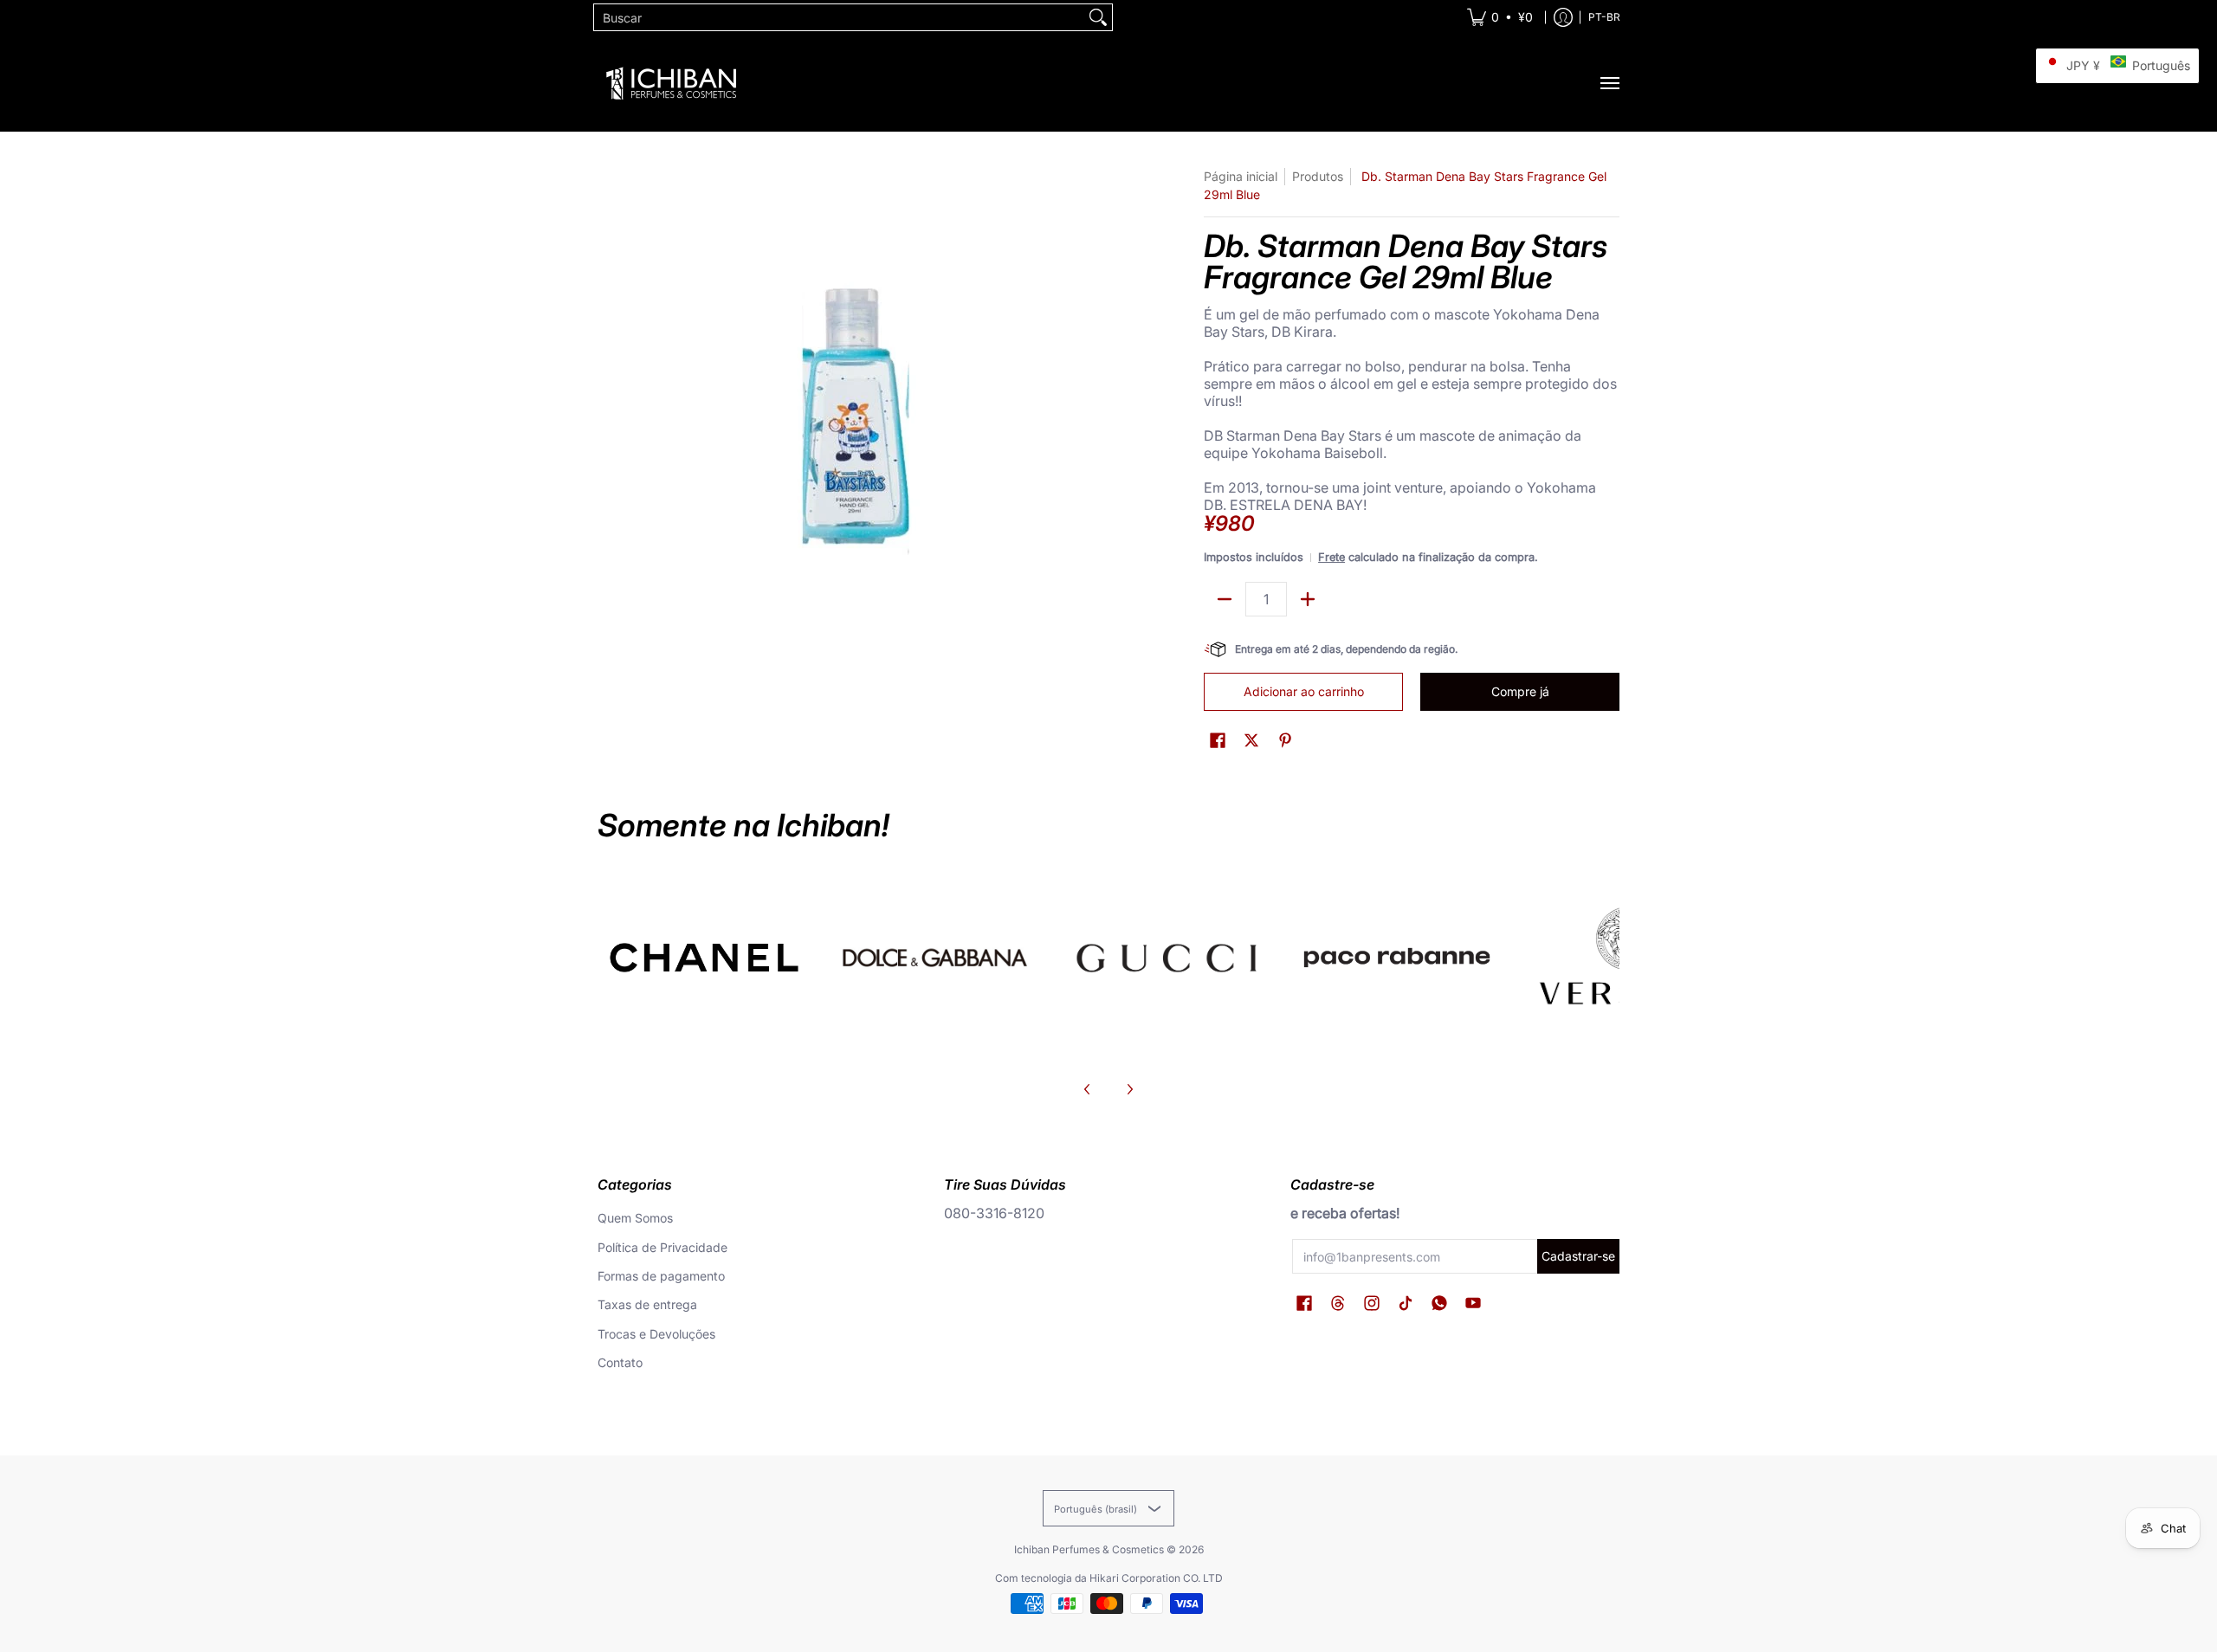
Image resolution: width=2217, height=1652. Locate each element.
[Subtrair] (1225, 599)
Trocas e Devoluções (656, 1334)
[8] (1166, 958)
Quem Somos (635, 1218)
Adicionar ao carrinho (1304, 691)
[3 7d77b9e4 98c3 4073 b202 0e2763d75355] (705, 958)
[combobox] (839, 17)
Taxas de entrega (647, 1304)
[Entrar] (1563, 17)
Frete (1331, 557)
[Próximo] (1129, 1089)
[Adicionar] (1308, 599)
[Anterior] (1088, 1089)
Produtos (1318, 176)
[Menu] (1609, 83)
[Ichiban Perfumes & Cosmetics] (671, 83)
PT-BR (1604, 17)
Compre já (1520, 691)
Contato (620, 1362)
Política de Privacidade (663, 1247)
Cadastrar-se (1578, 1256)
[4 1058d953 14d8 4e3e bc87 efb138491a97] (1397, 958)
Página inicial (1241, 176)
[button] (1218, 741)
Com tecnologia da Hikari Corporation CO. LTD (1109, 1578)
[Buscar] (1098, 17)
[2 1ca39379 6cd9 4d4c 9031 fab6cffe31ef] (936, 958)
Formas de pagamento (661, 1276)
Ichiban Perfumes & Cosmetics (1089, 1549)
